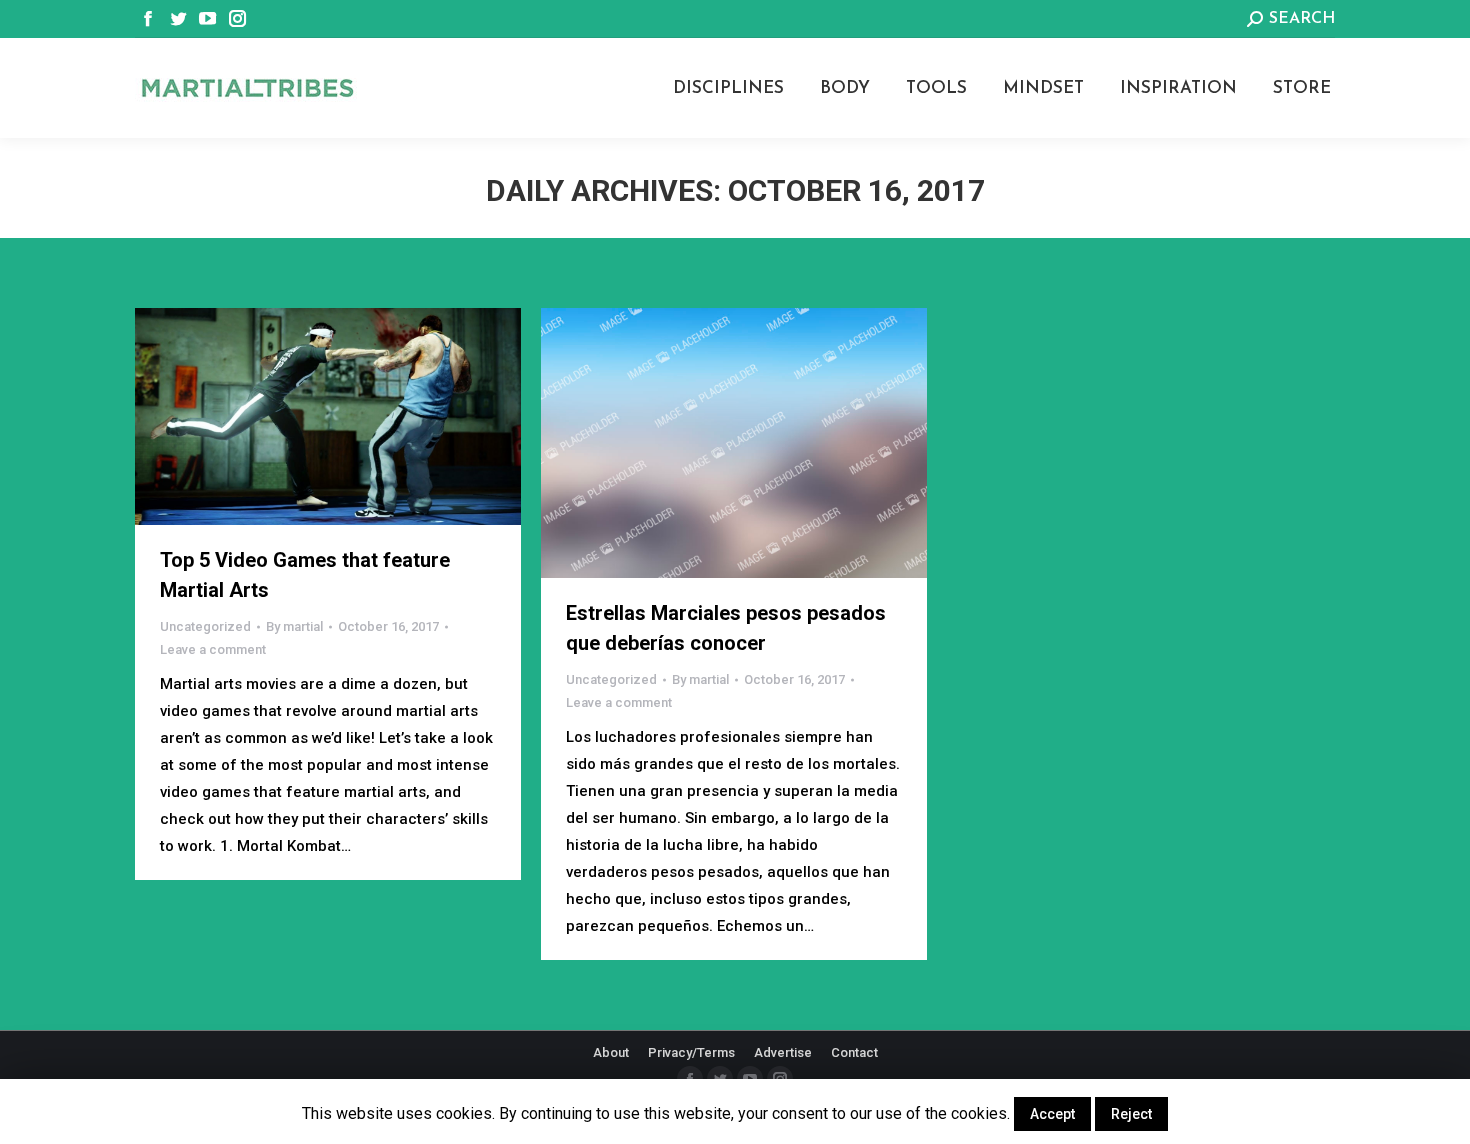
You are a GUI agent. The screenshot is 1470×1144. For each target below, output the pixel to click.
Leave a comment (213, 649)
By (294, 626)
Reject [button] (1131, 1114)
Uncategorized (205, 626)
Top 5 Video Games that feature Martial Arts (305, 575)
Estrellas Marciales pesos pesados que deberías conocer (726, 628)
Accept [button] (1052, 1114)
